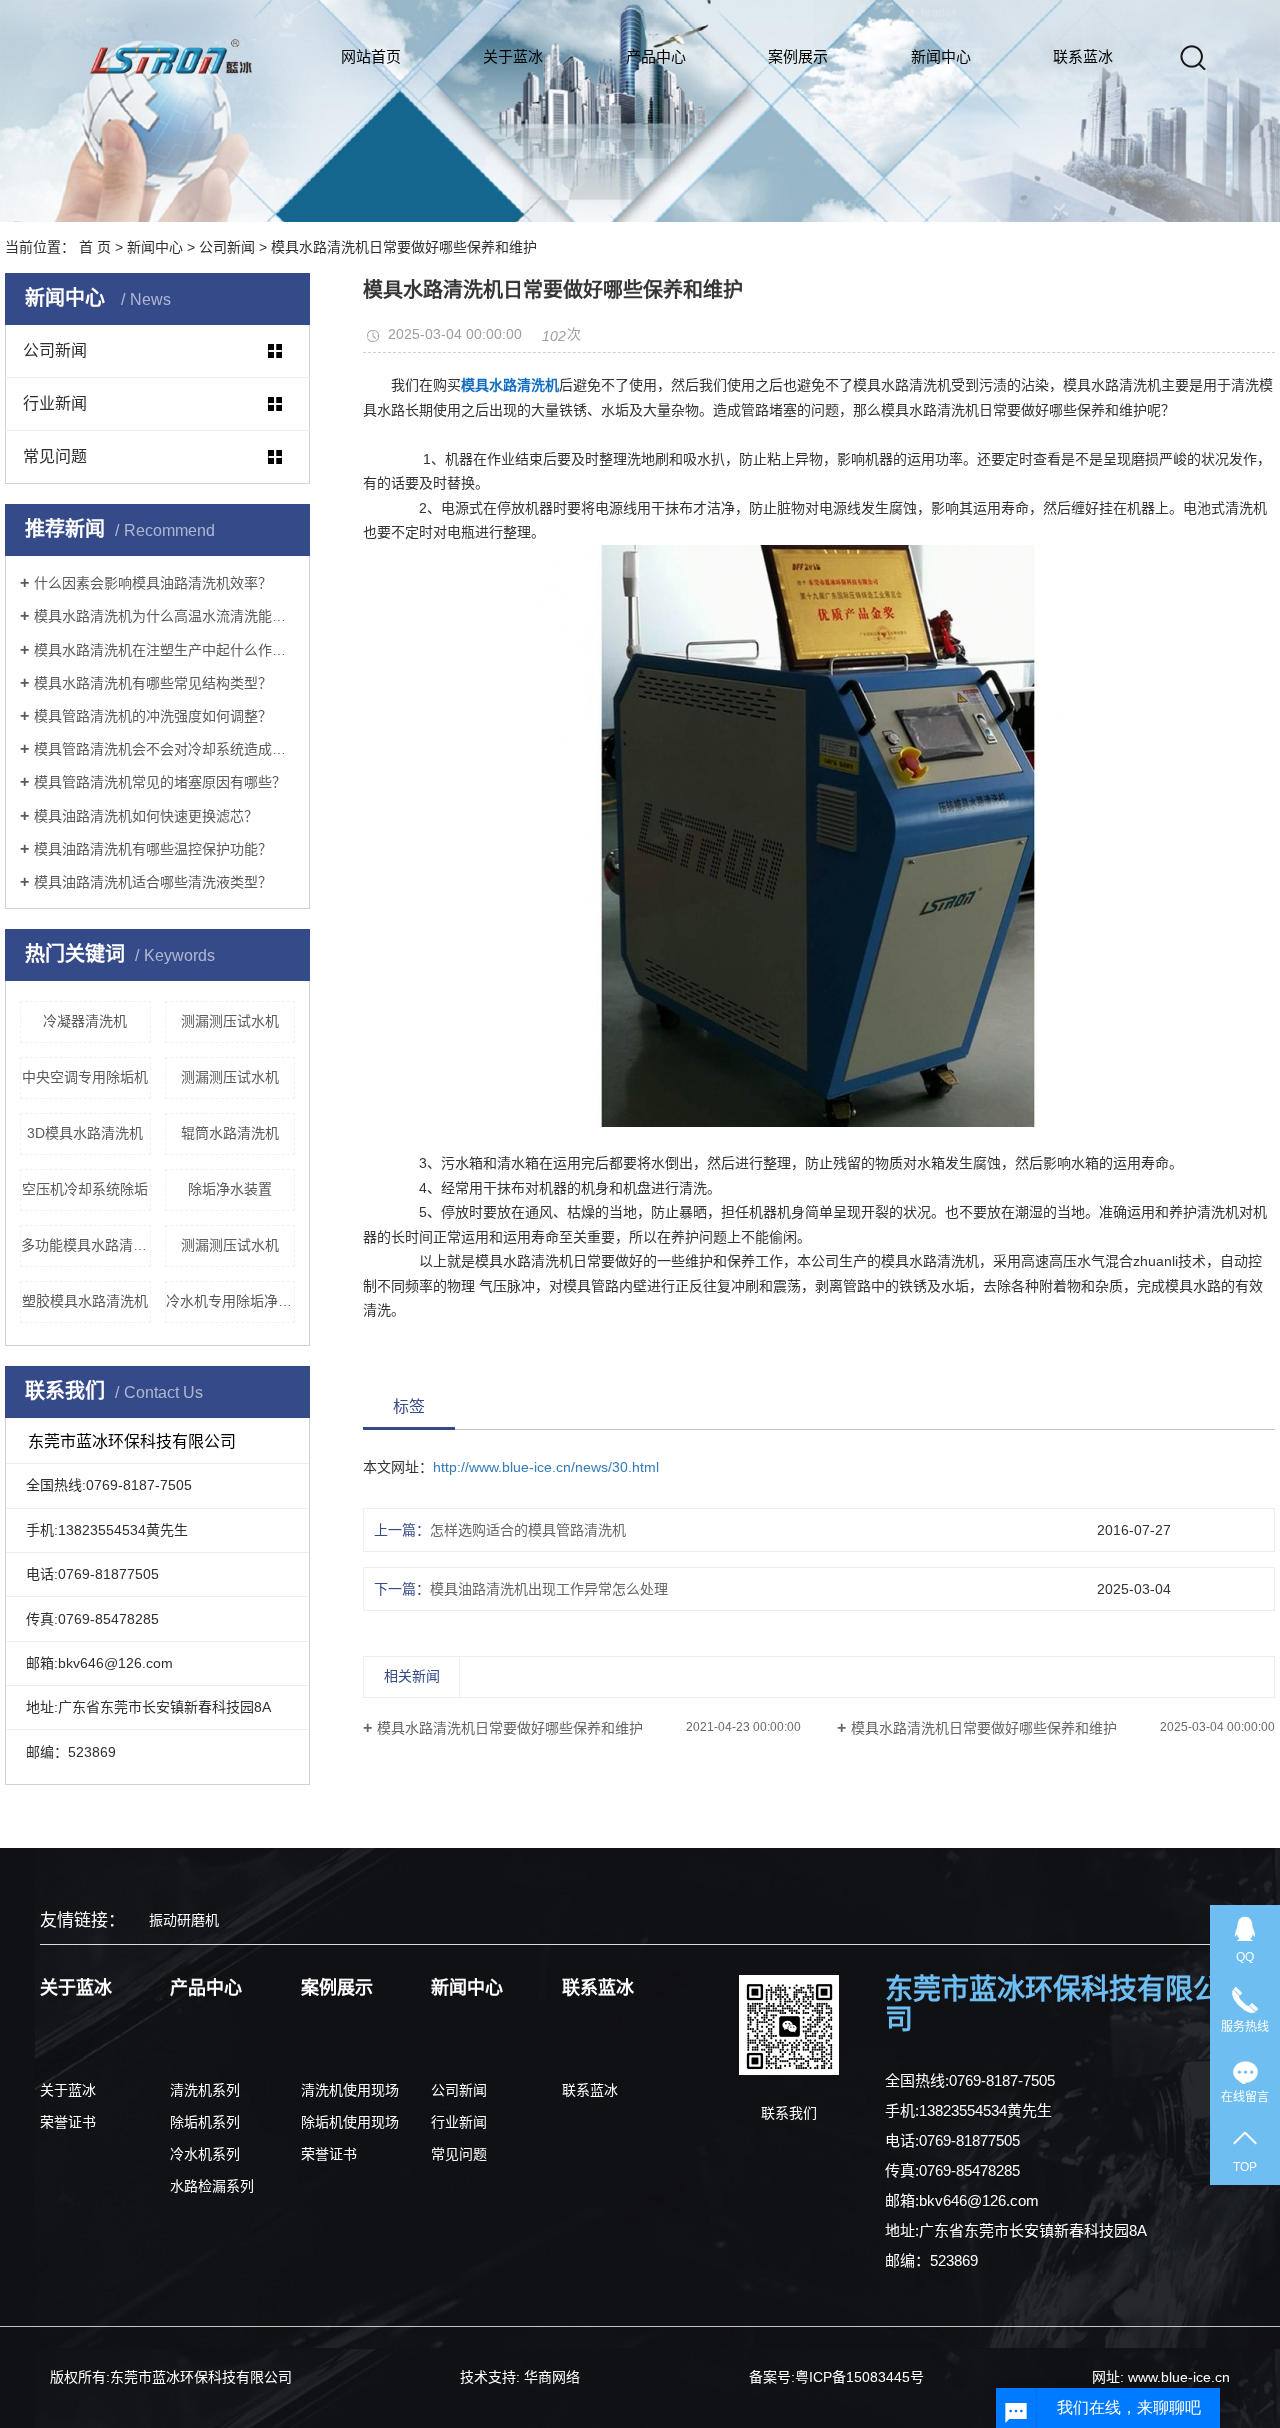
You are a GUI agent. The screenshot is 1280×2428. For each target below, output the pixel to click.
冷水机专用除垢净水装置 (231, 1301)
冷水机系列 (205, 2154)
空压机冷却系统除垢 (85, 1189)
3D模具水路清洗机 (85, 1133)
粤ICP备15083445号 (859, 2377)
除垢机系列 (205, 2122)
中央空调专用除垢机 (85, 1077)
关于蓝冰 (513, 56)
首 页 (95, 247)
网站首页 (371, 56)
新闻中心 (941, 56)
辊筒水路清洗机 (230, 1133)
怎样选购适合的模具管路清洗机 (528, 1530)
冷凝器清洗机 (85, 1021)
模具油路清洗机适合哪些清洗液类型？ (153, 882)
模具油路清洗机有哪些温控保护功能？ (153, 849)
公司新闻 (227, 247)
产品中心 (656, 56)
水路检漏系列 (212, 2186)
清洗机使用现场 (350, 2090)
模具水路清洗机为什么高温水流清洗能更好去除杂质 (164, 616)
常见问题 (55, 456)
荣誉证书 (68, 2122)
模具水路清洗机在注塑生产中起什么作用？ (164, 650)
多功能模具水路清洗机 (86, 1245)
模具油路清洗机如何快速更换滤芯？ (146, 816)
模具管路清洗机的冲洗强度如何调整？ (153, 716)
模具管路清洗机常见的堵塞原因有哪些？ (160, 782)
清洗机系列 (205, 2090)
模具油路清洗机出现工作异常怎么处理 (549, 1589)
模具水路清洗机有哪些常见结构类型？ (153, 683)
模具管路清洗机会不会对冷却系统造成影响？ (164, 749)
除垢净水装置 (230, 1189)
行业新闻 (55, 403)
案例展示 (798, 56)
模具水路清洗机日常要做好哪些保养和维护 (510, 1728)
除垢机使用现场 (350, 2122)
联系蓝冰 (1083, 56)
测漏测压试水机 (230, 1021)
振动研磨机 (184, 1920)
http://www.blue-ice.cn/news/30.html (546, 1467)
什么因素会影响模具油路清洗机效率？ (153, 583)
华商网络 (552, 2377)
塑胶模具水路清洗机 (85, 1301)
